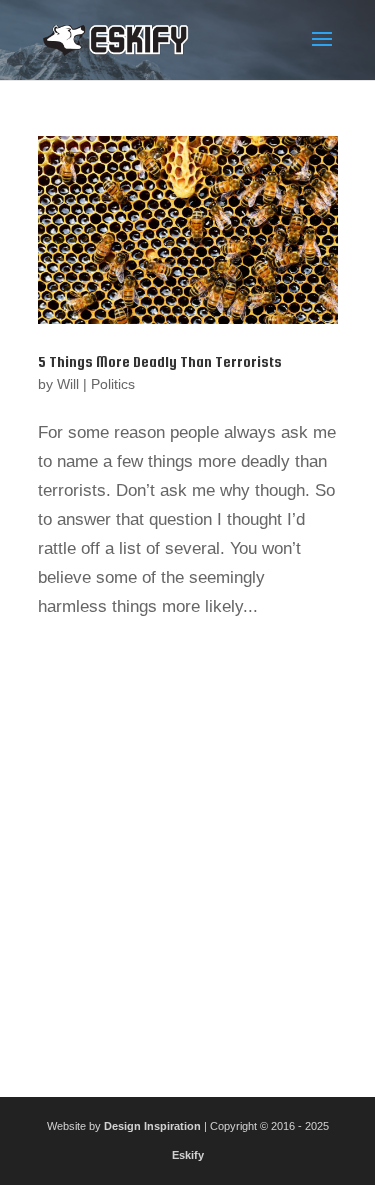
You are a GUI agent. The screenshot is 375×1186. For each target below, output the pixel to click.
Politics (113, 384)
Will (68, 384)
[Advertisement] (187, 851)
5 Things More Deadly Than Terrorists (160, 361)
